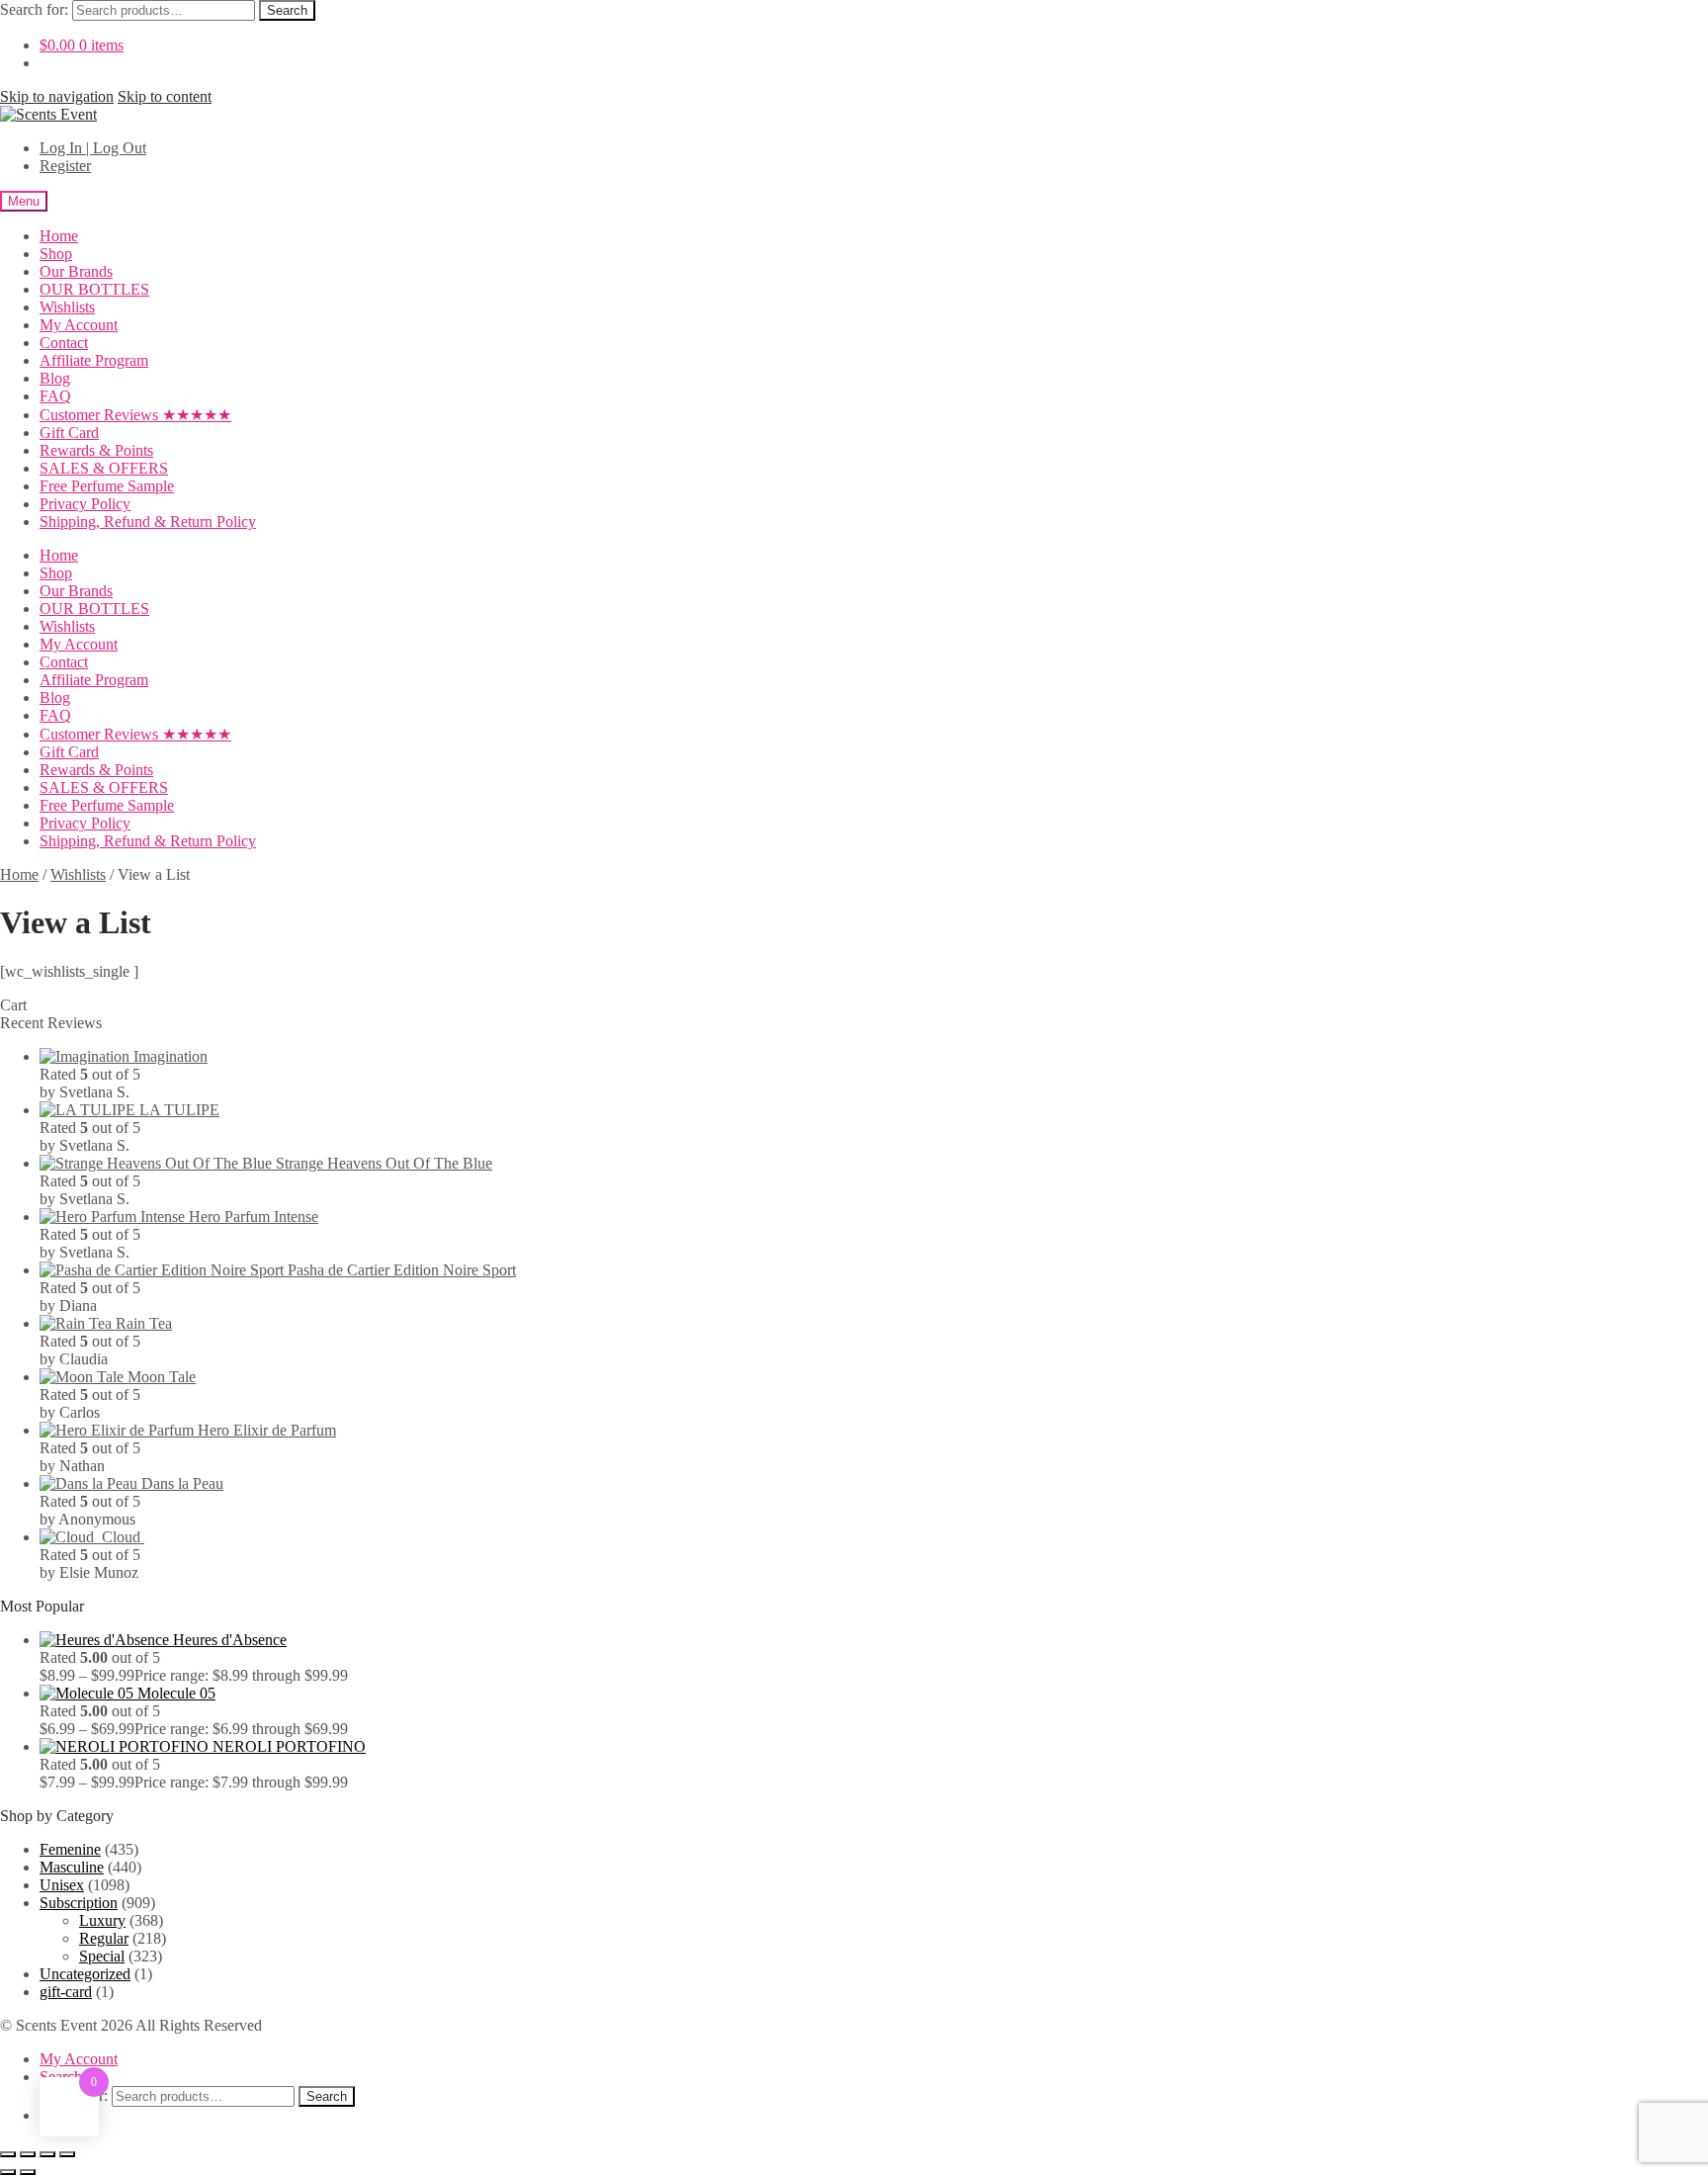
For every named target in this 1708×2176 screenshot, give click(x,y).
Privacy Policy (85, 504)
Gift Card (69, 433)
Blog (55, 378)
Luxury (102, 1920)
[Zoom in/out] (8, 2154)
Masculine (72, 1867)
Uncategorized (85, 1974)
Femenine (70, 1849)
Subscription (79, 1903)
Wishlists (67, 307)
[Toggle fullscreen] (28, 2154)
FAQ (55, 396)
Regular (104, 1938)
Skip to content (165, 96)
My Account (79, 325)
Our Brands (76, 271)
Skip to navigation (57, 96)
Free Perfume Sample (107, 486)
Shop (56, 254)
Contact (64, 343)
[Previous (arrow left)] (8, 2172)
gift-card (66, 1992)
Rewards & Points (96, 450)
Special (102, 1956)
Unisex (62, 1885)
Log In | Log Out (93, 148)
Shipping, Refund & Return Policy (148, 522)
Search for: (34, 9)
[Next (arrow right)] (28, 2172)
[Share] (47, 2154)
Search (287, 10)
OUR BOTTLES (94, 289)
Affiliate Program (94, 360)
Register (65, 166)
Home (59, 236)
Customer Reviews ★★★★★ (135, 415)
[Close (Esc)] (67, 2154)
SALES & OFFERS (104, 468)
